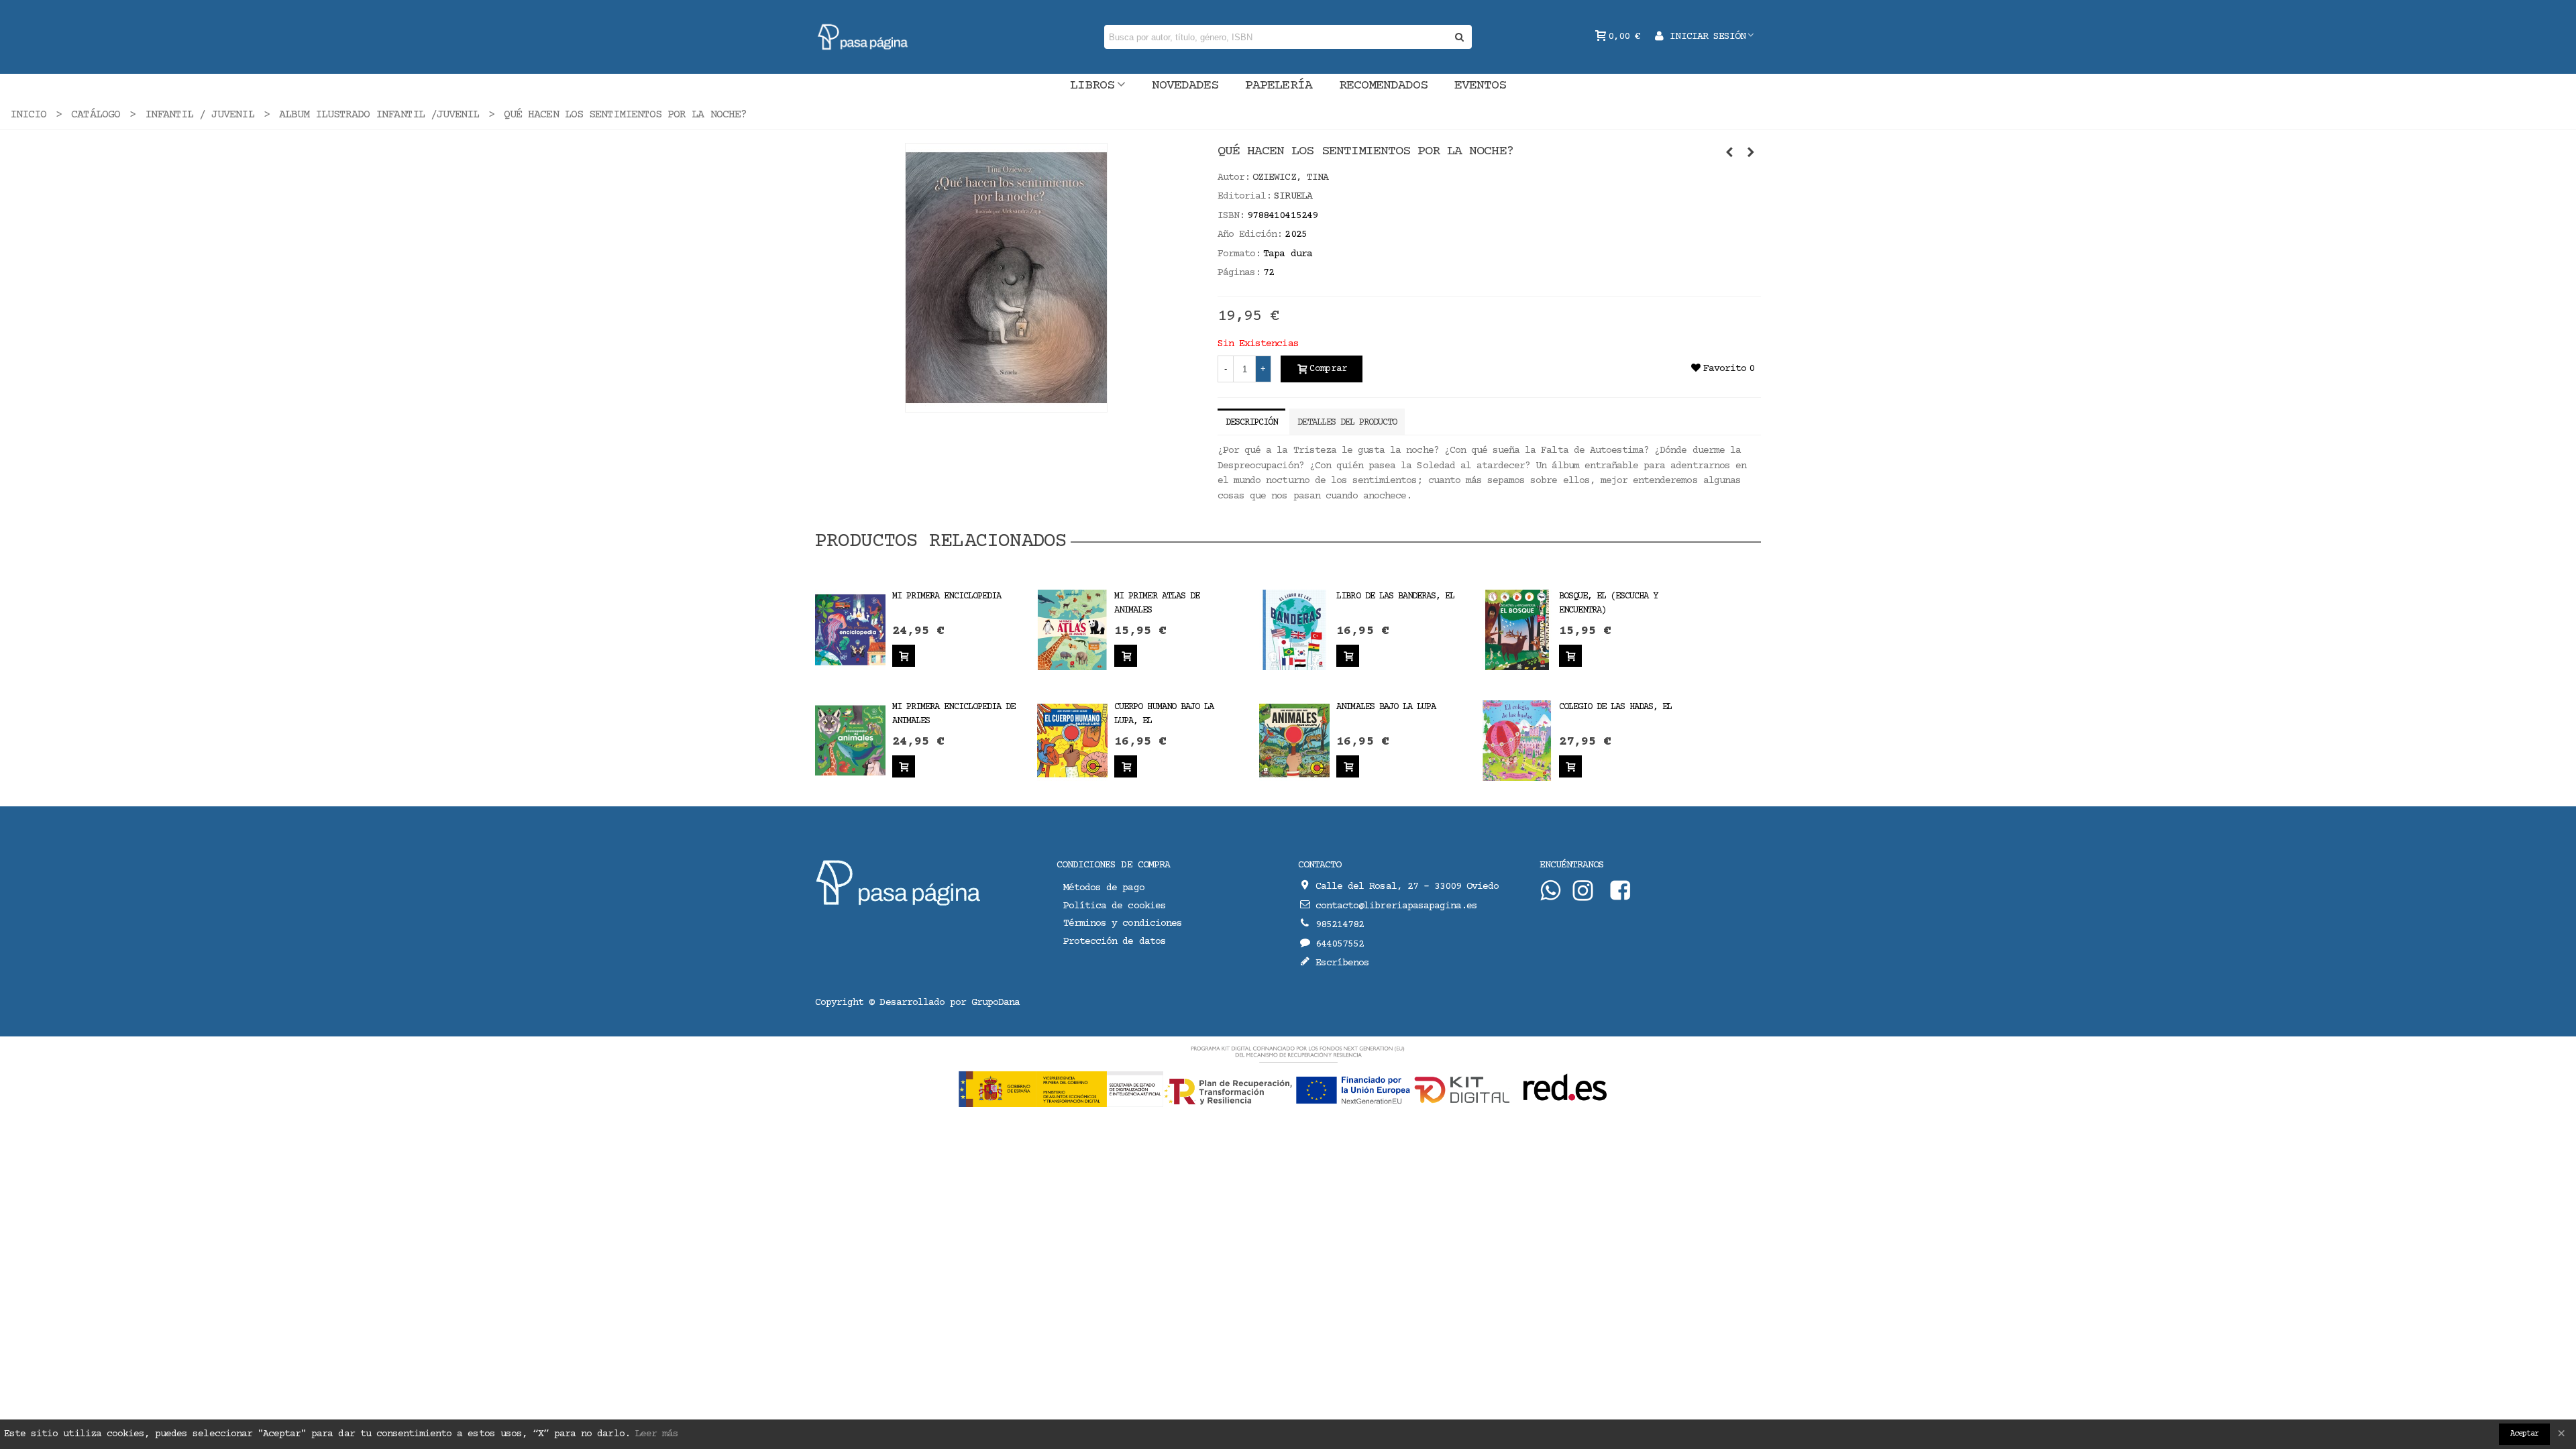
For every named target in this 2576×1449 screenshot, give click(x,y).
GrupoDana (996, 1003)
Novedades (1185, 86)
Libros (1092, 86)
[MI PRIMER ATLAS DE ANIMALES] (1072, 630)
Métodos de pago (1104, 888)
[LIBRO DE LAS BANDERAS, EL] (1294, 630)
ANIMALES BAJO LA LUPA (1386, 707)
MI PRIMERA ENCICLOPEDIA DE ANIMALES (954, 714)
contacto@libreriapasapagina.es (1396, 906)
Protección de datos (1115, 942)
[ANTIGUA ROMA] (1751, 154)
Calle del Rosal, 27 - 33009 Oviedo (1407, 887)
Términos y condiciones (1123, 923)
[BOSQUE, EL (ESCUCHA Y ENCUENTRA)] (1517, 630)
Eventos (1480, 86)
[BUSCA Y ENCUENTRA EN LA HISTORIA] (1729, 154)
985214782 (1340, 925)
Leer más (657, 1434)
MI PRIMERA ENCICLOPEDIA (947, 596)
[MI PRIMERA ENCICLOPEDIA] (850, 630)
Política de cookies (1115, 906)
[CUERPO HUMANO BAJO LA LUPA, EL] (1072, 740)
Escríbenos (1342, 963)
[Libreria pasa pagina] (863, 37)
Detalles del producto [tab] (1347, 423)
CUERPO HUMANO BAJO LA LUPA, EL (1164, 714)
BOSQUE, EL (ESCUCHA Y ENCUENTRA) (1609, 603)
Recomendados (1383, 86)
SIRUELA (1293, 196)
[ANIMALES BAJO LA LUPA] (1294, 740)
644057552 (1340, 944)
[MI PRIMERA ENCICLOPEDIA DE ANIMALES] (850, 740)
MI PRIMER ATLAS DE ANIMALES (1157, 603)
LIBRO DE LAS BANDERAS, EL (1395, 596)
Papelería (1278, 86)
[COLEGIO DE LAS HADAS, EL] (1517, 740)
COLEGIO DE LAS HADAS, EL (1616, 707)
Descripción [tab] (1251, 423)
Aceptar (2524, 1434)
